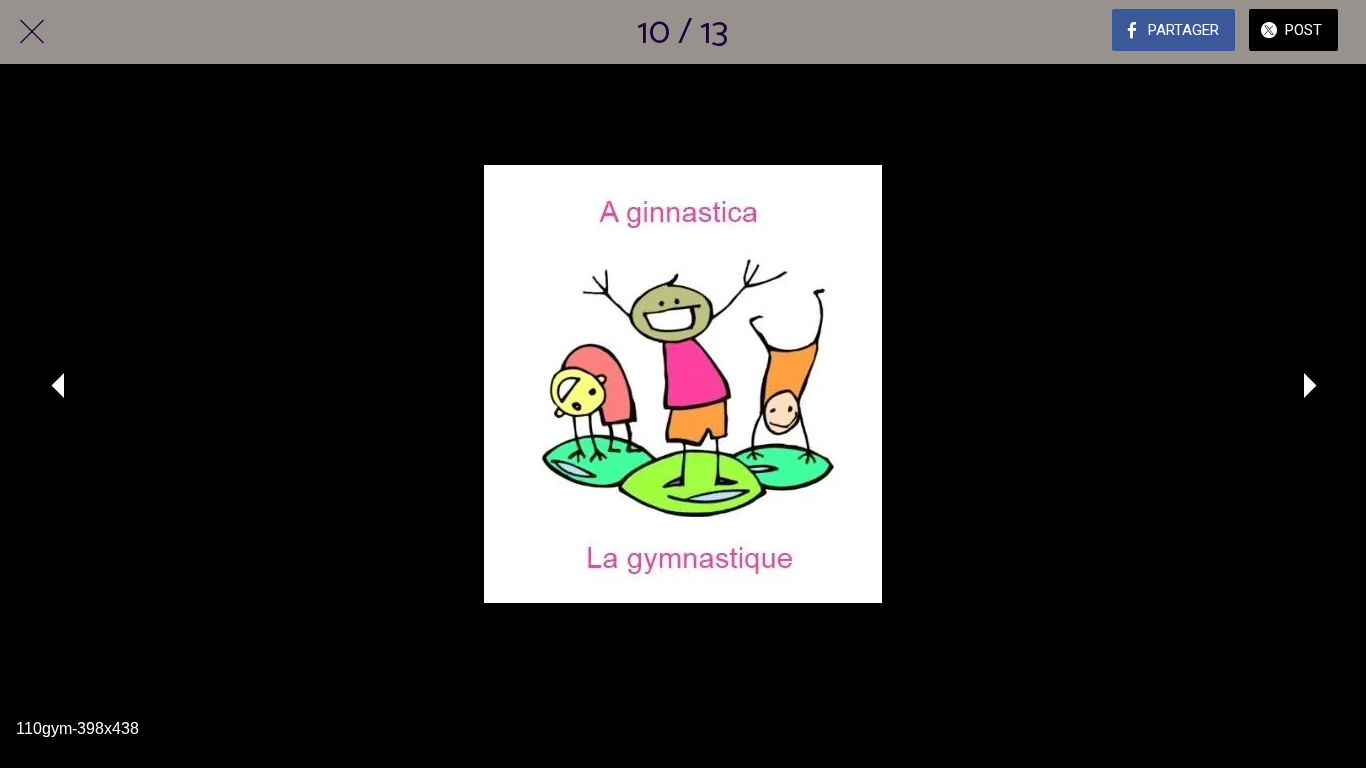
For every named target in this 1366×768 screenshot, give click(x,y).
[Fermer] (32, 32)
